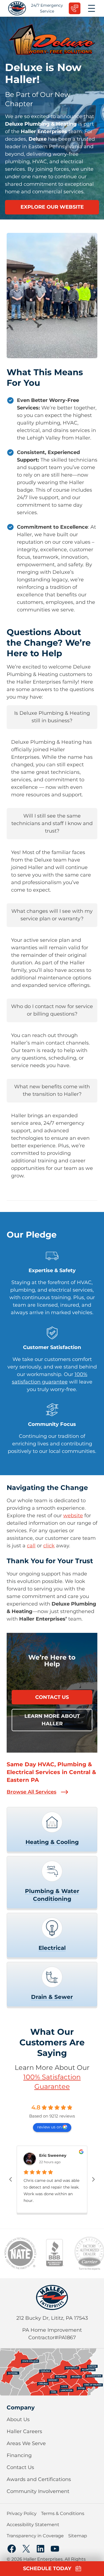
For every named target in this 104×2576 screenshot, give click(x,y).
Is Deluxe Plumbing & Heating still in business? (52, 717)
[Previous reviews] (11, 2179)
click (49, 1546)
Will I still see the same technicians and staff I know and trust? (52, 823)
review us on (49, 2127)
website (73, 1516)
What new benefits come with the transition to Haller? (52, 1090)
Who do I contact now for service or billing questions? (52, 1010)
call (31, 1546)
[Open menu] (92, 8)
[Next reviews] (93, 2179)
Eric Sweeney (53, 2156)
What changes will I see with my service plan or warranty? (52, 915)
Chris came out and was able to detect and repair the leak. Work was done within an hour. (51, 2190)
